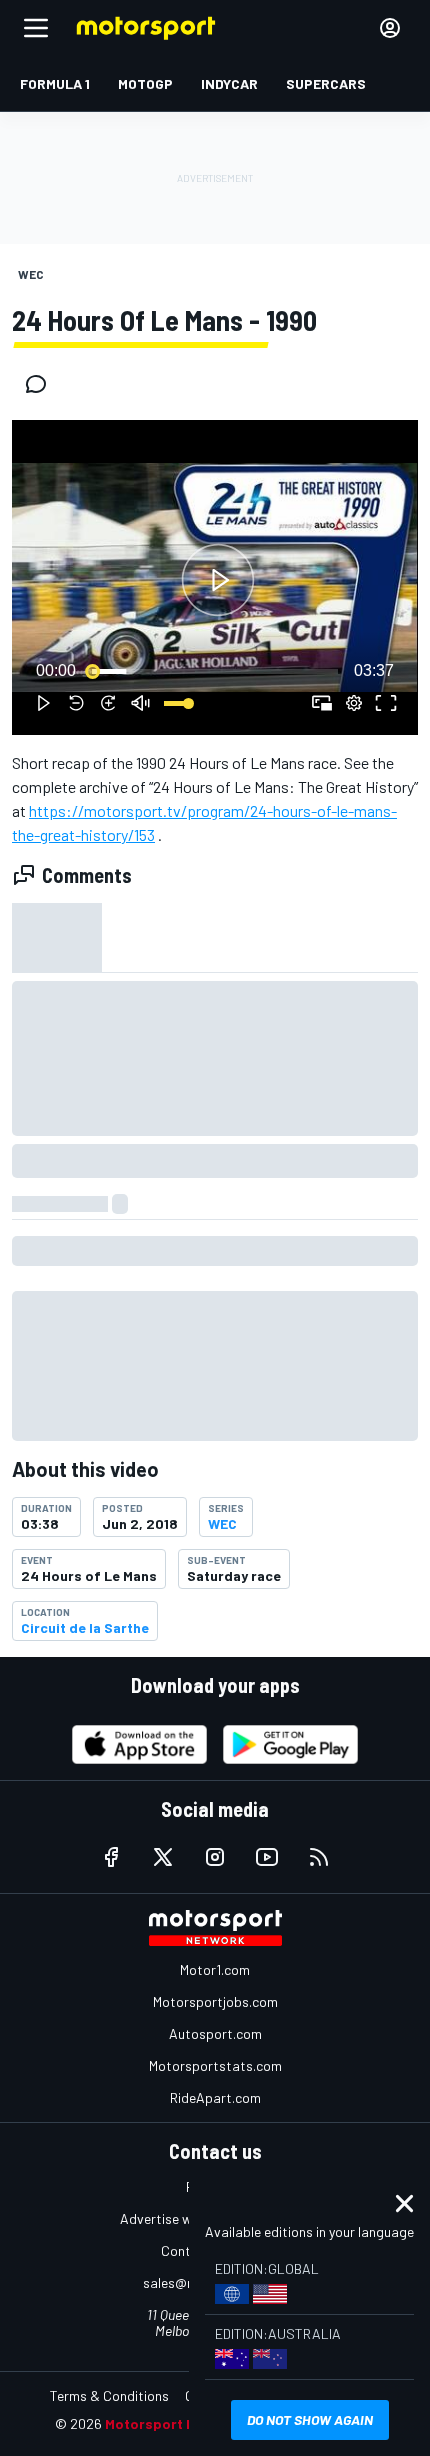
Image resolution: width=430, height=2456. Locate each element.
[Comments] (42, 384)
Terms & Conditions (109, 2395)
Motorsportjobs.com (215, 2001)
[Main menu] (36, 28)
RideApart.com (215, 2097)
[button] (218, 580)
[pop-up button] (354, 703)
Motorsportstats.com (215, 2065)
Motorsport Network (174, 2423)
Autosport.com (215, 2033)
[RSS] (319, 1857)
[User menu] (390, 28)
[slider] (215, 671)
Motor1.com (215, 1969)
